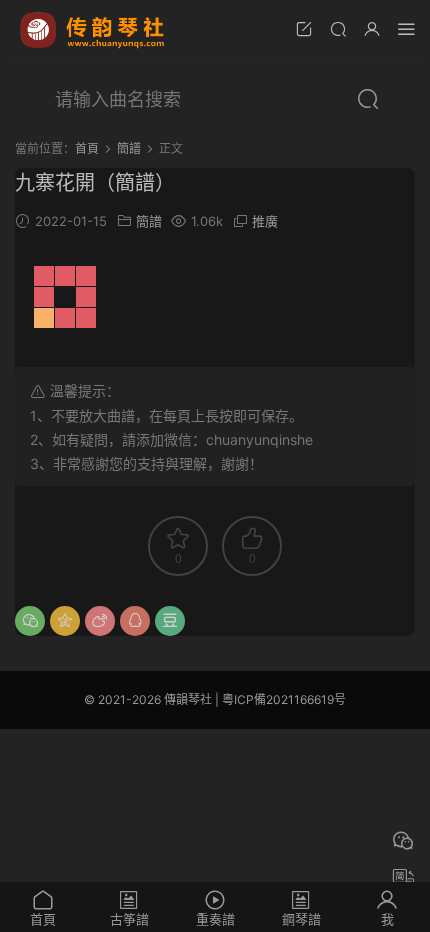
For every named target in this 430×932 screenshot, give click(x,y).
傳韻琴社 (94, 30)
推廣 (265, 221)
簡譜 (149, 221)
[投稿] (304, 28)
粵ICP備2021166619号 (284, 699)
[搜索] (338, 28)
